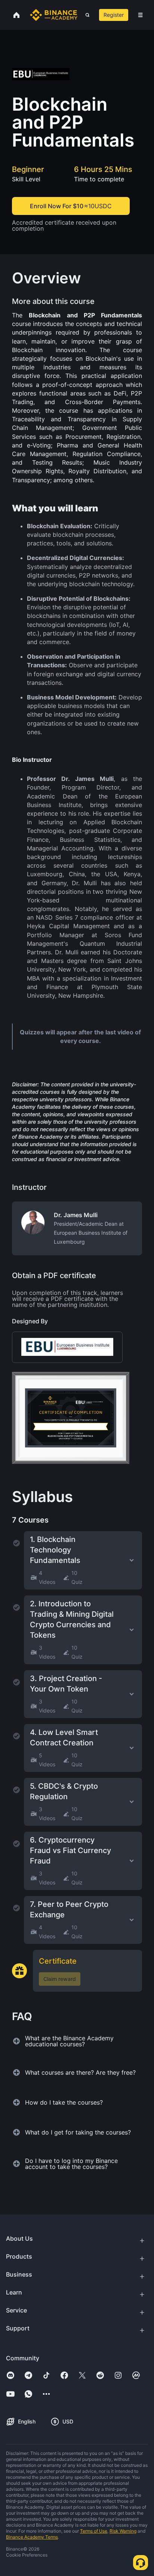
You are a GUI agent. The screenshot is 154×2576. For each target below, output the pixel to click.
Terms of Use (94, 2531)
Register (114, 15)
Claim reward (60, 1979)
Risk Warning (123, 2531)
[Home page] (54, 15)
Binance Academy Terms (32, 2537)
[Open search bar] (85, 15)
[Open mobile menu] (140, 15)
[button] (140, 15)
